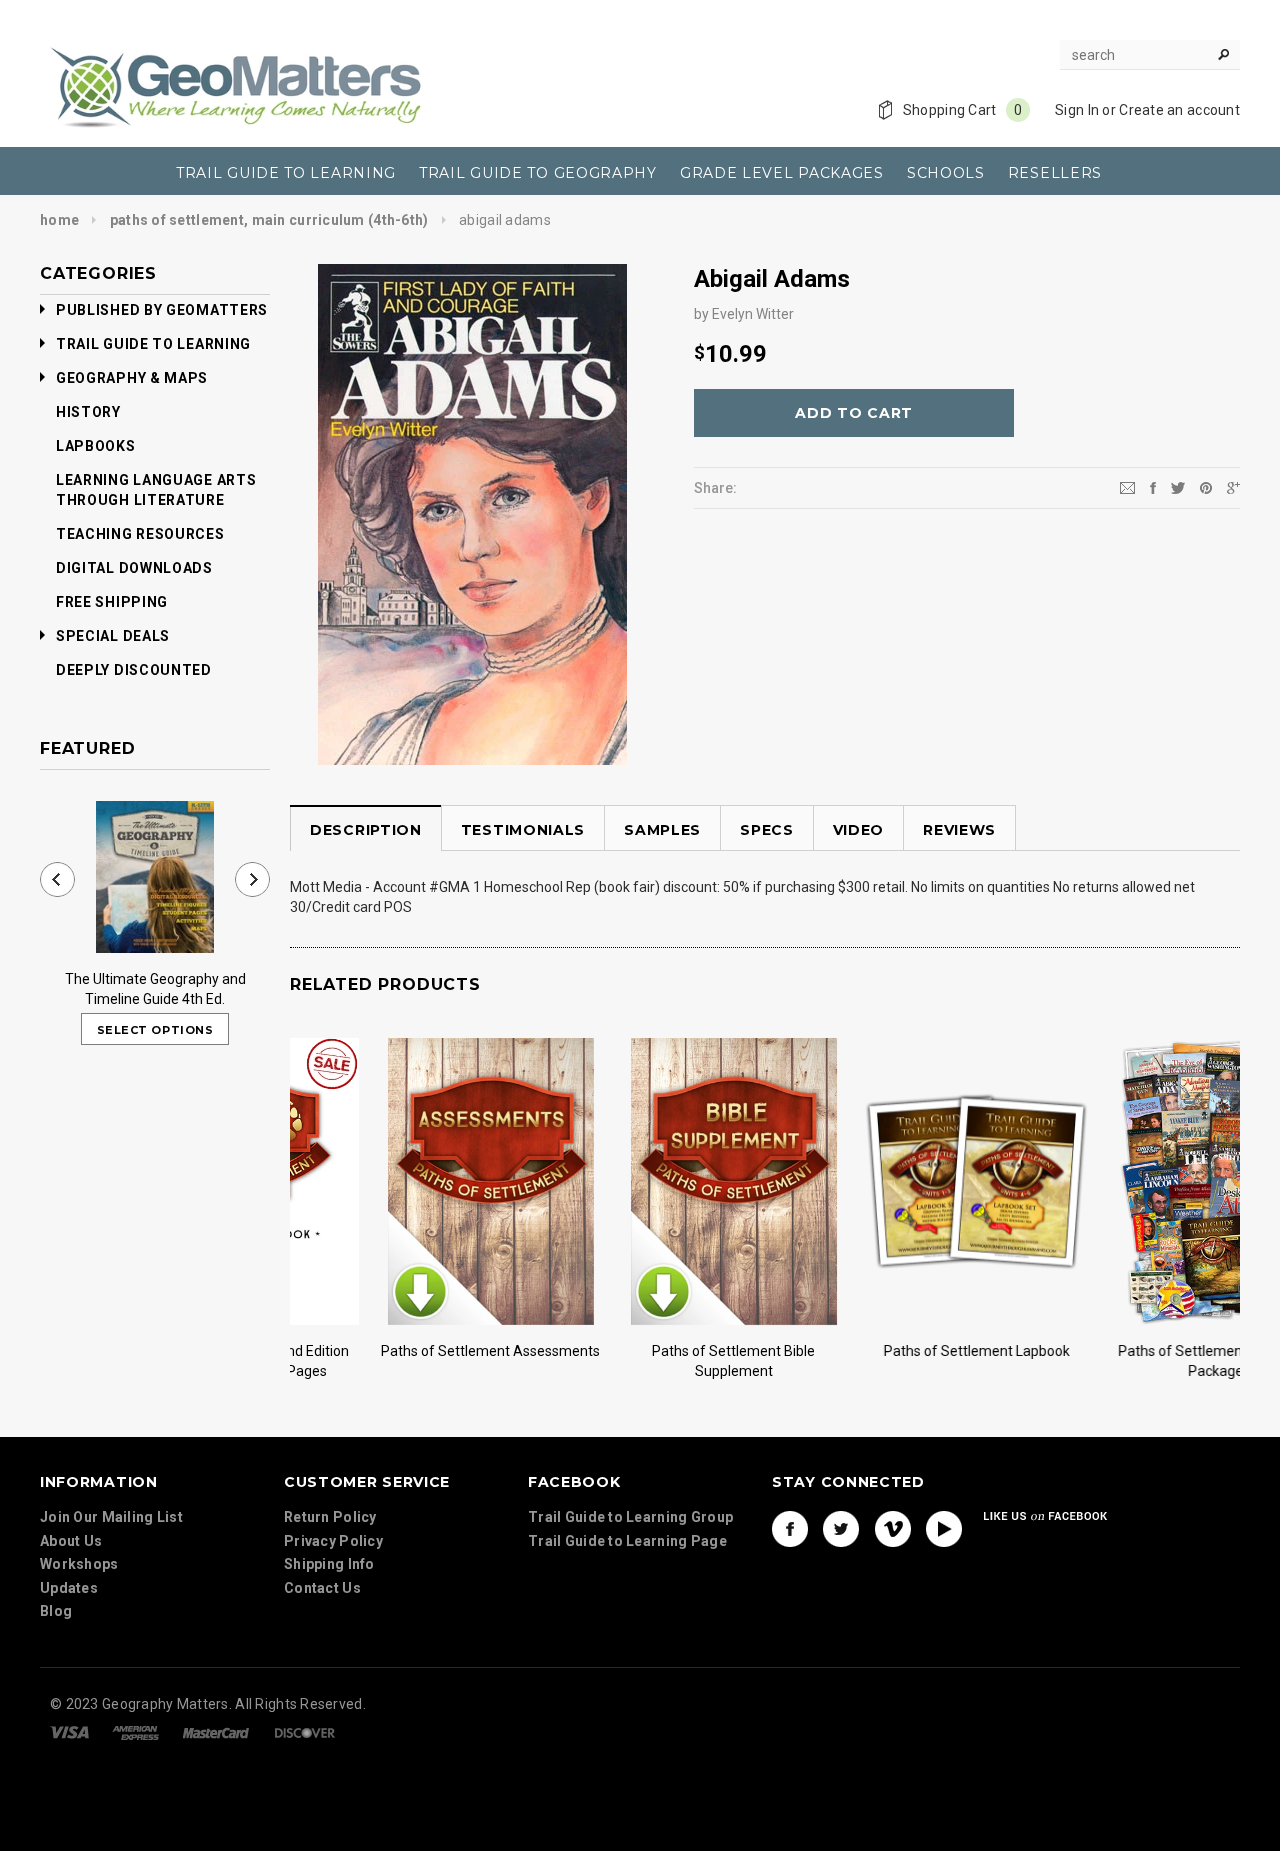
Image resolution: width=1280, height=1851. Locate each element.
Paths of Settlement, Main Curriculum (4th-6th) (269, 220)
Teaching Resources (140, 534)
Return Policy (330, 1517)
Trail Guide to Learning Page (627, 1541)
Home (59, 220)
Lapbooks (96, 446)
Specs (767, 830)
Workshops (79, 1564)
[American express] (135, 1731)
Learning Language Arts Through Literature (156, 490)
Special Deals (113, 636)
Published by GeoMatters (162, 310)
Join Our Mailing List (111, 1517)
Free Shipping (112, 602)
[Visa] (69, 1731)
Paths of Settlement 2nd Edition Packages (645, 1361)
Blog (56, 1611)
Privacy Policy (333, 1541)
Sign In (1077, 110)
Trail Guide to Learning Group (630, 1517)
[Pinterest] (1206, 487)
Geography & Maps (132, 378)
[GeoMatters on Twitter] (841, 1529)
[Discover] (305, 1731)
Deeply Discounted (134, 670)
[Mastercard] (216, 1731)
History (88, 412)
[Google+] (1233, 487)
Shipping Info (329, 1564)
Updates (69, 1588)
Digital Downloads (134, 568)
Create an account (1179, 110)
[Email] (1127, 487)
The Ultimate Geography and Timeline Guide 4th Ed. (155, 989)
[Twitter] (1178, 487)
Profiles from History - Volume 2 (1130, 1351)
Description (366, 830)
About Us (71, 1541)
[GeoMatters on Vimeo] (893, 1529)
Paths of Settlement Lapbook (402, 1351)
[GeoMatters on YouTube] (944, 1529)
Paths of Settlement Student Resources (887, 1361)
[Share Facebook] (1153, 487)
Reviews (959, 830)
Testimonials (523, 830)
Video (859, 830)
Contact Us (322, 1588)
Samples (662, 830)
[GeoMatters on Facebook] (790, 1529)
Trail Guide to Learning (153, 344)
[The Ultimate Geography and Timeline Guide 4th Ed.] (155, 877)
